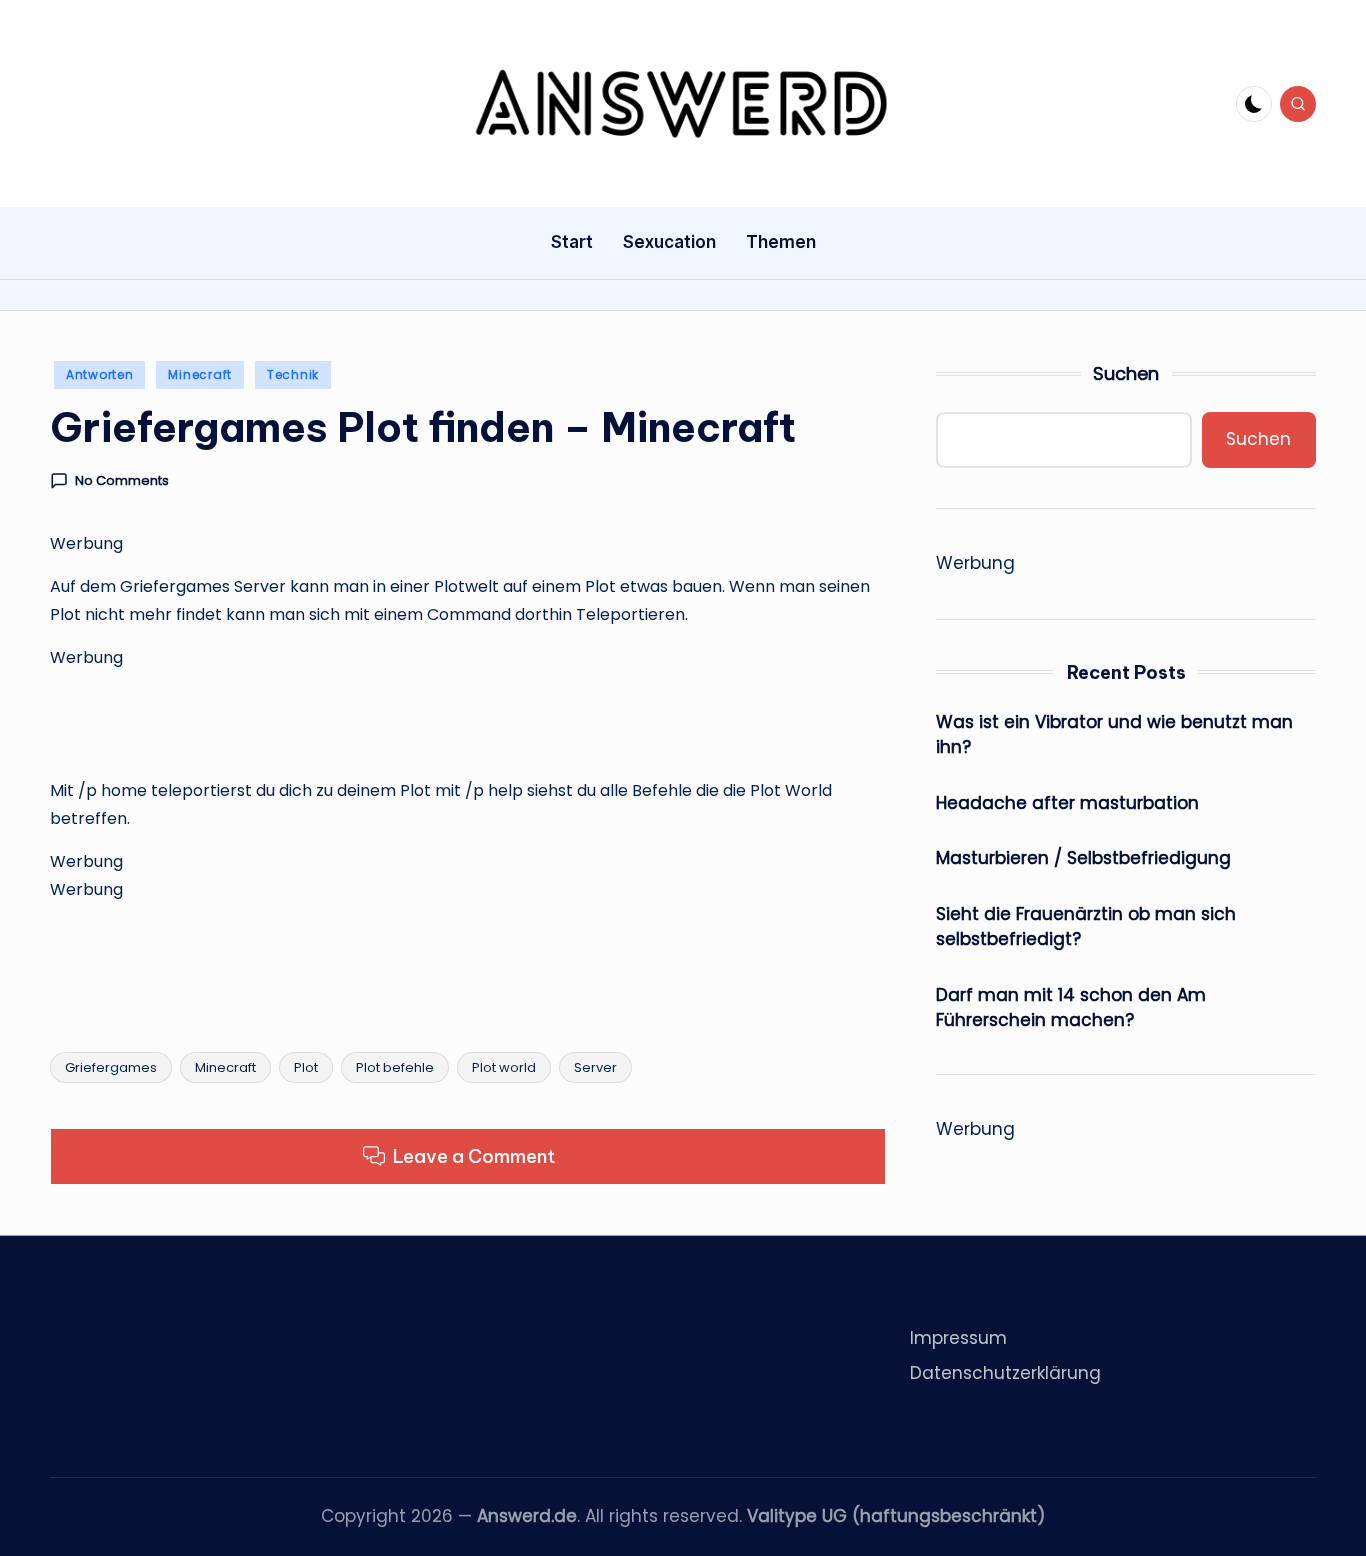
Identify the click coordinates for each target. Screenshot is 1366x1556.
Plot (306, 1067)
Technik (293, 374)
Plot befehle (395, 1067)
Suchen (1126, 373)
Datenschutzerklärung (1005, 1373)
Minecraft (199, 374)
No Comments (122, 481)
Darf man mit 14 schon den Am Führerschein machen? (1071, 1008)
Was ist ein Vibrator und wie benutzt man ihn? (1114, 735)
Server (595, 1067)
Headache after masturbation (1067, 803)
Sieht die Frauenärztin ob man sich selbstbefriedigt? (1086, 927)
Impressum (958, 1338)
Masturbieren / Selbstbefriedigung (1083, 858)
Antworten (99, 374)
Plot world (504, 1067)
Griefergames (111, 1067)
